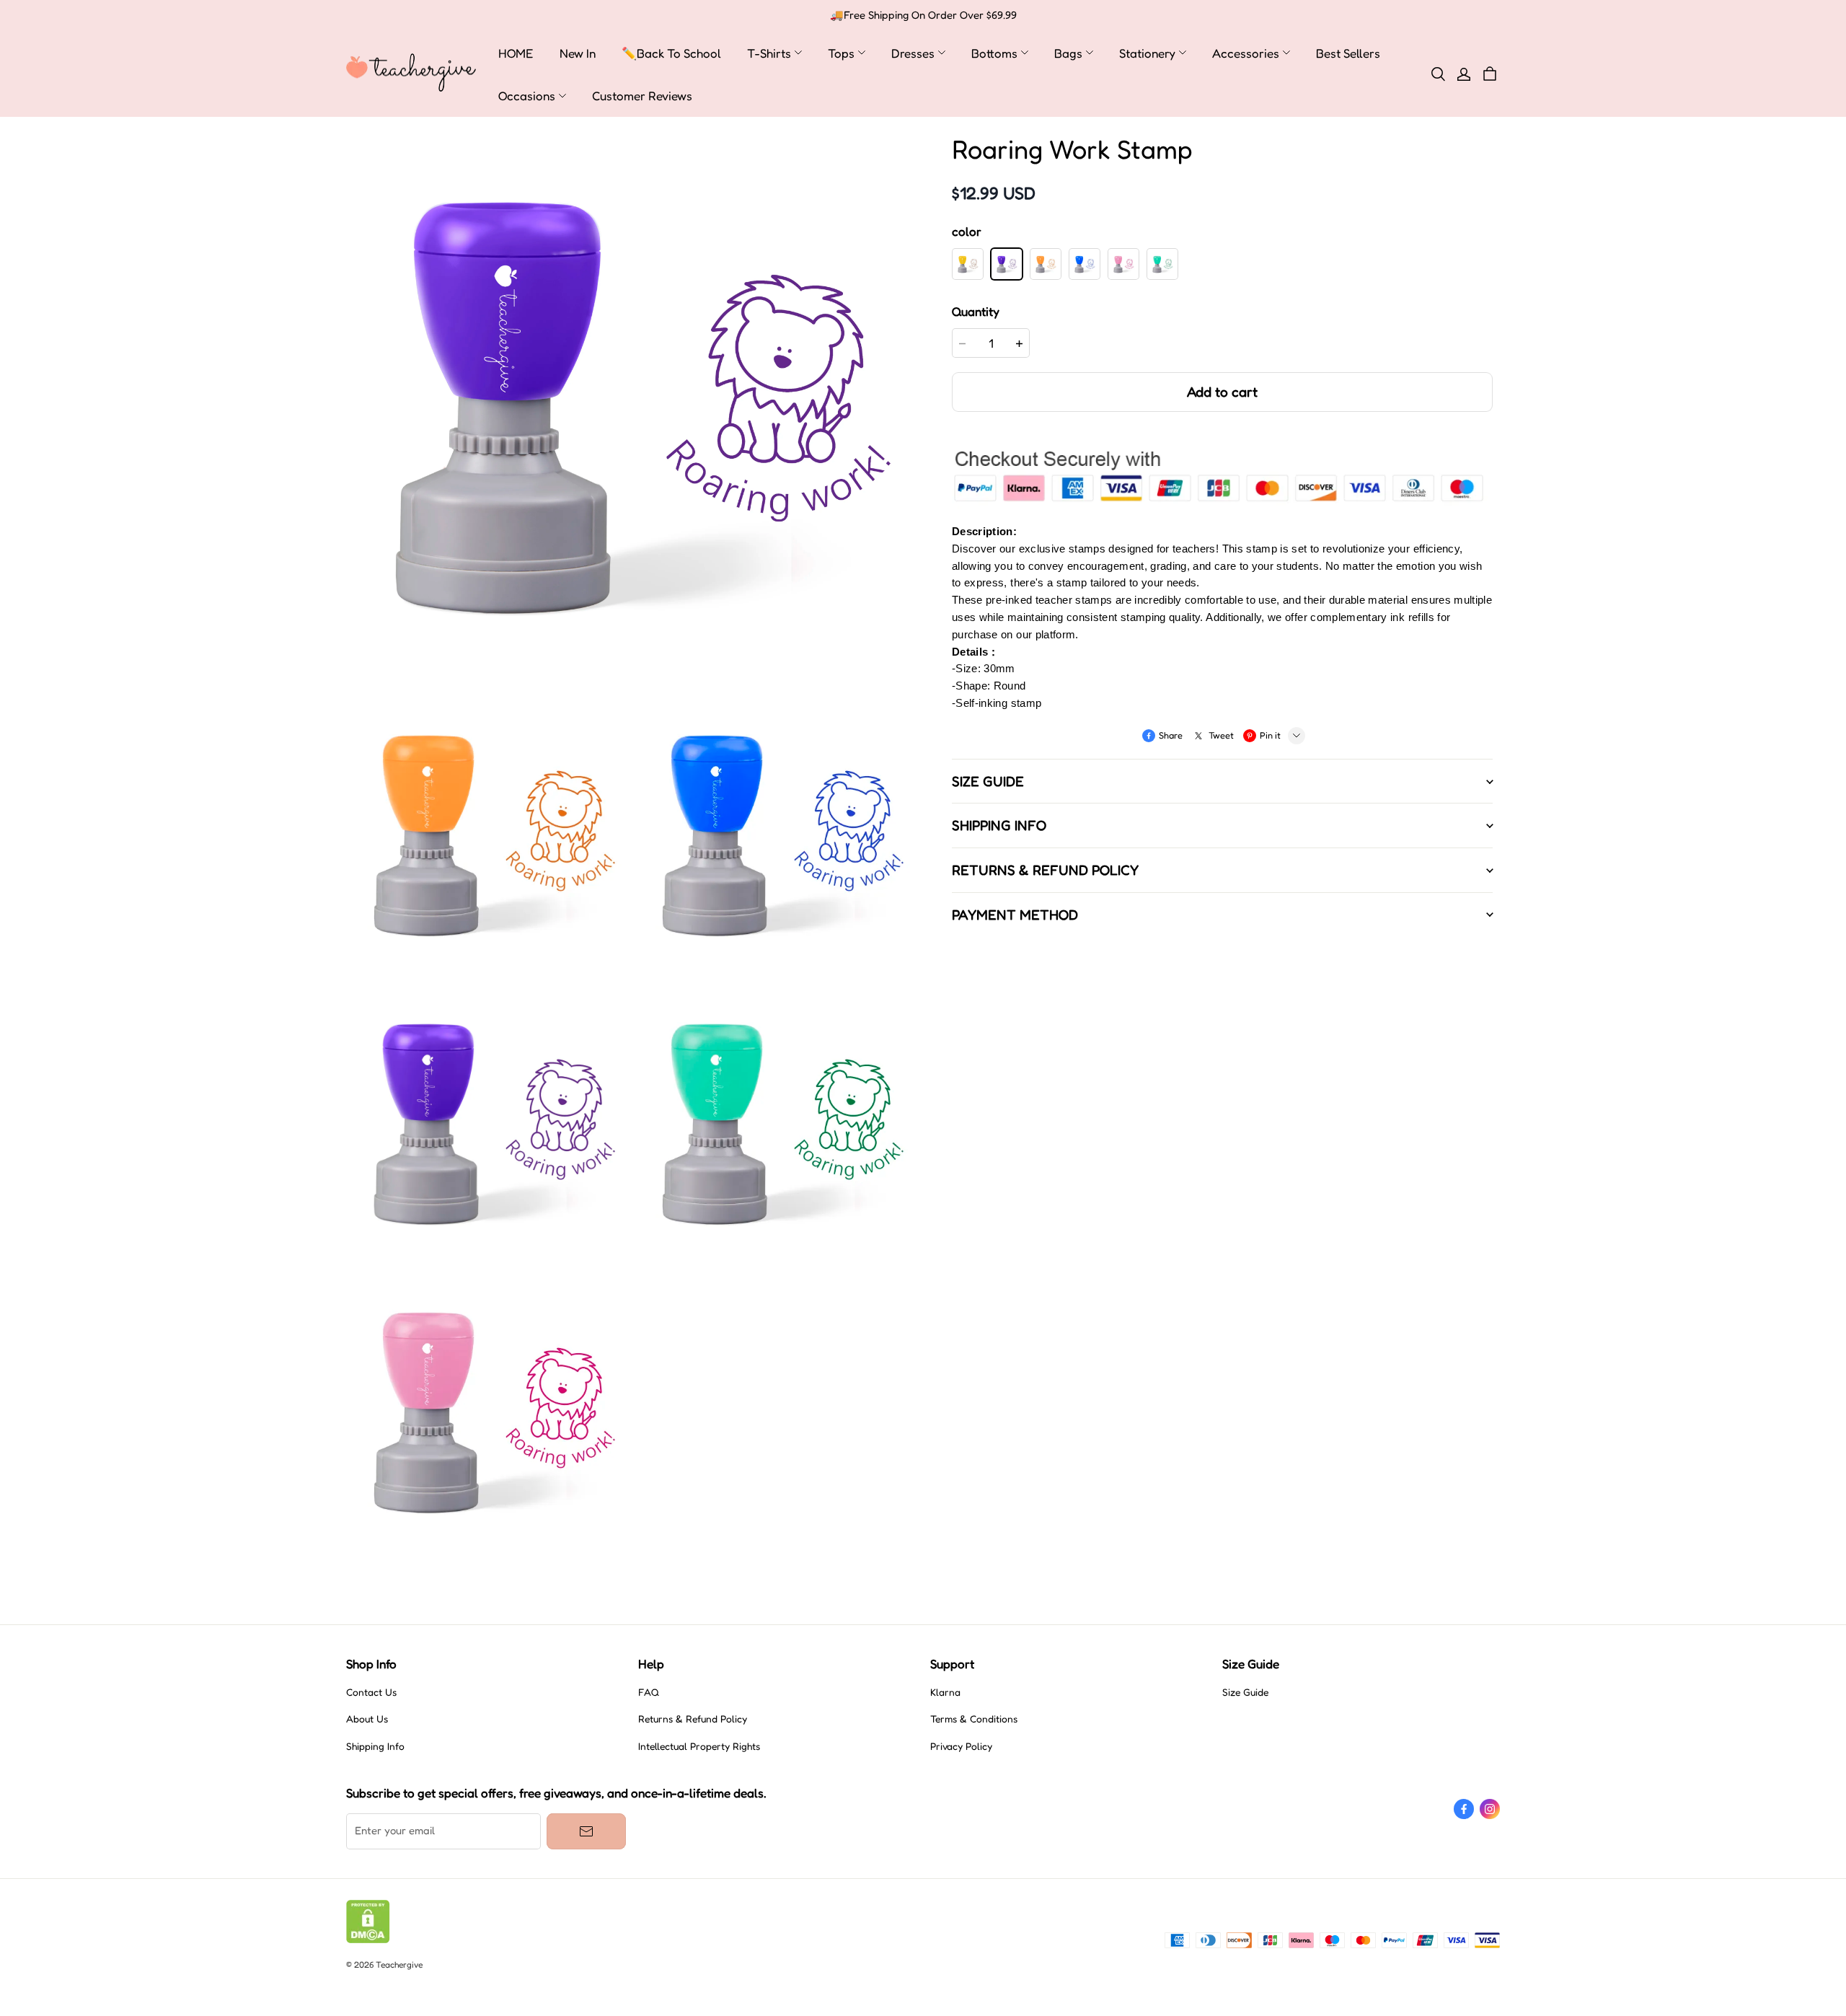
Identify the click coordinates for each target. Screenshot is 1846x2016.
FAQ (649, 1692)
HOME (516, 53)
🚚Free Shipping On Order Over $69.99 (923, 15)
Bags (1068, 53)
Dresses (913, 53)
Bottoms (994, 53)
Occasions (527, 96)
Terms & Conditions (974, 1719)
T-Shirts (769, 53)
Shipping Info (375, 1746)
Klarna (945, 1692)
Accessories (1246, 53)
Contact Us (371, 1692)
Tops (841, 53)
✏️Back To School (671, 53)
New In (578, 53)
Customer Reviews (642, 96)
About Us (367, 1719)
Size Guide (1245, 1692)
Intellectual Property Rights (699, 1746)
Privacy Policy (961, 1746)
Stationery (1147, 53)
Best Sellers (1348, 53)
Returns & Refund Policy (693, 1719)
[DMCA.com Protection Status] (368, 1940)
